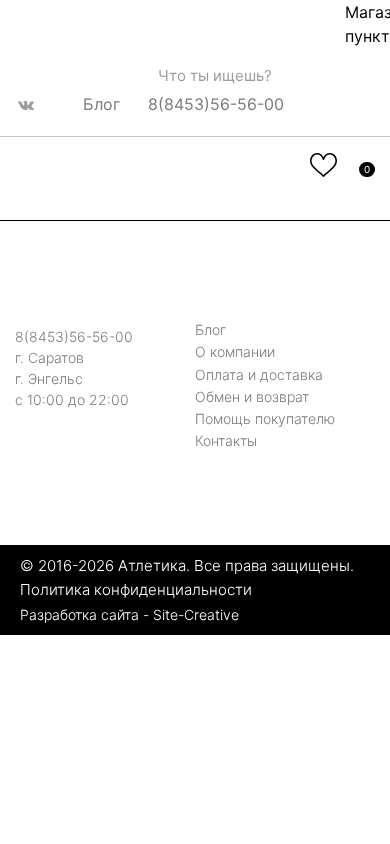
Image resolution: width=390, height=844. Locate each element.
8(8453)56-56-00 (216, 103)
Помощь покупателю (265, 418)
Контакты (226, 440)
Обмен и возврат (252, 396)
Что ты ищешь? (213, 75)
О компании (235, 352)
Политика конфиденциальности (136, 589)
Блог (101, 103)
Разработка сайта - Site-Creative (129, 614)
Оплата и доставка (259, 374)
